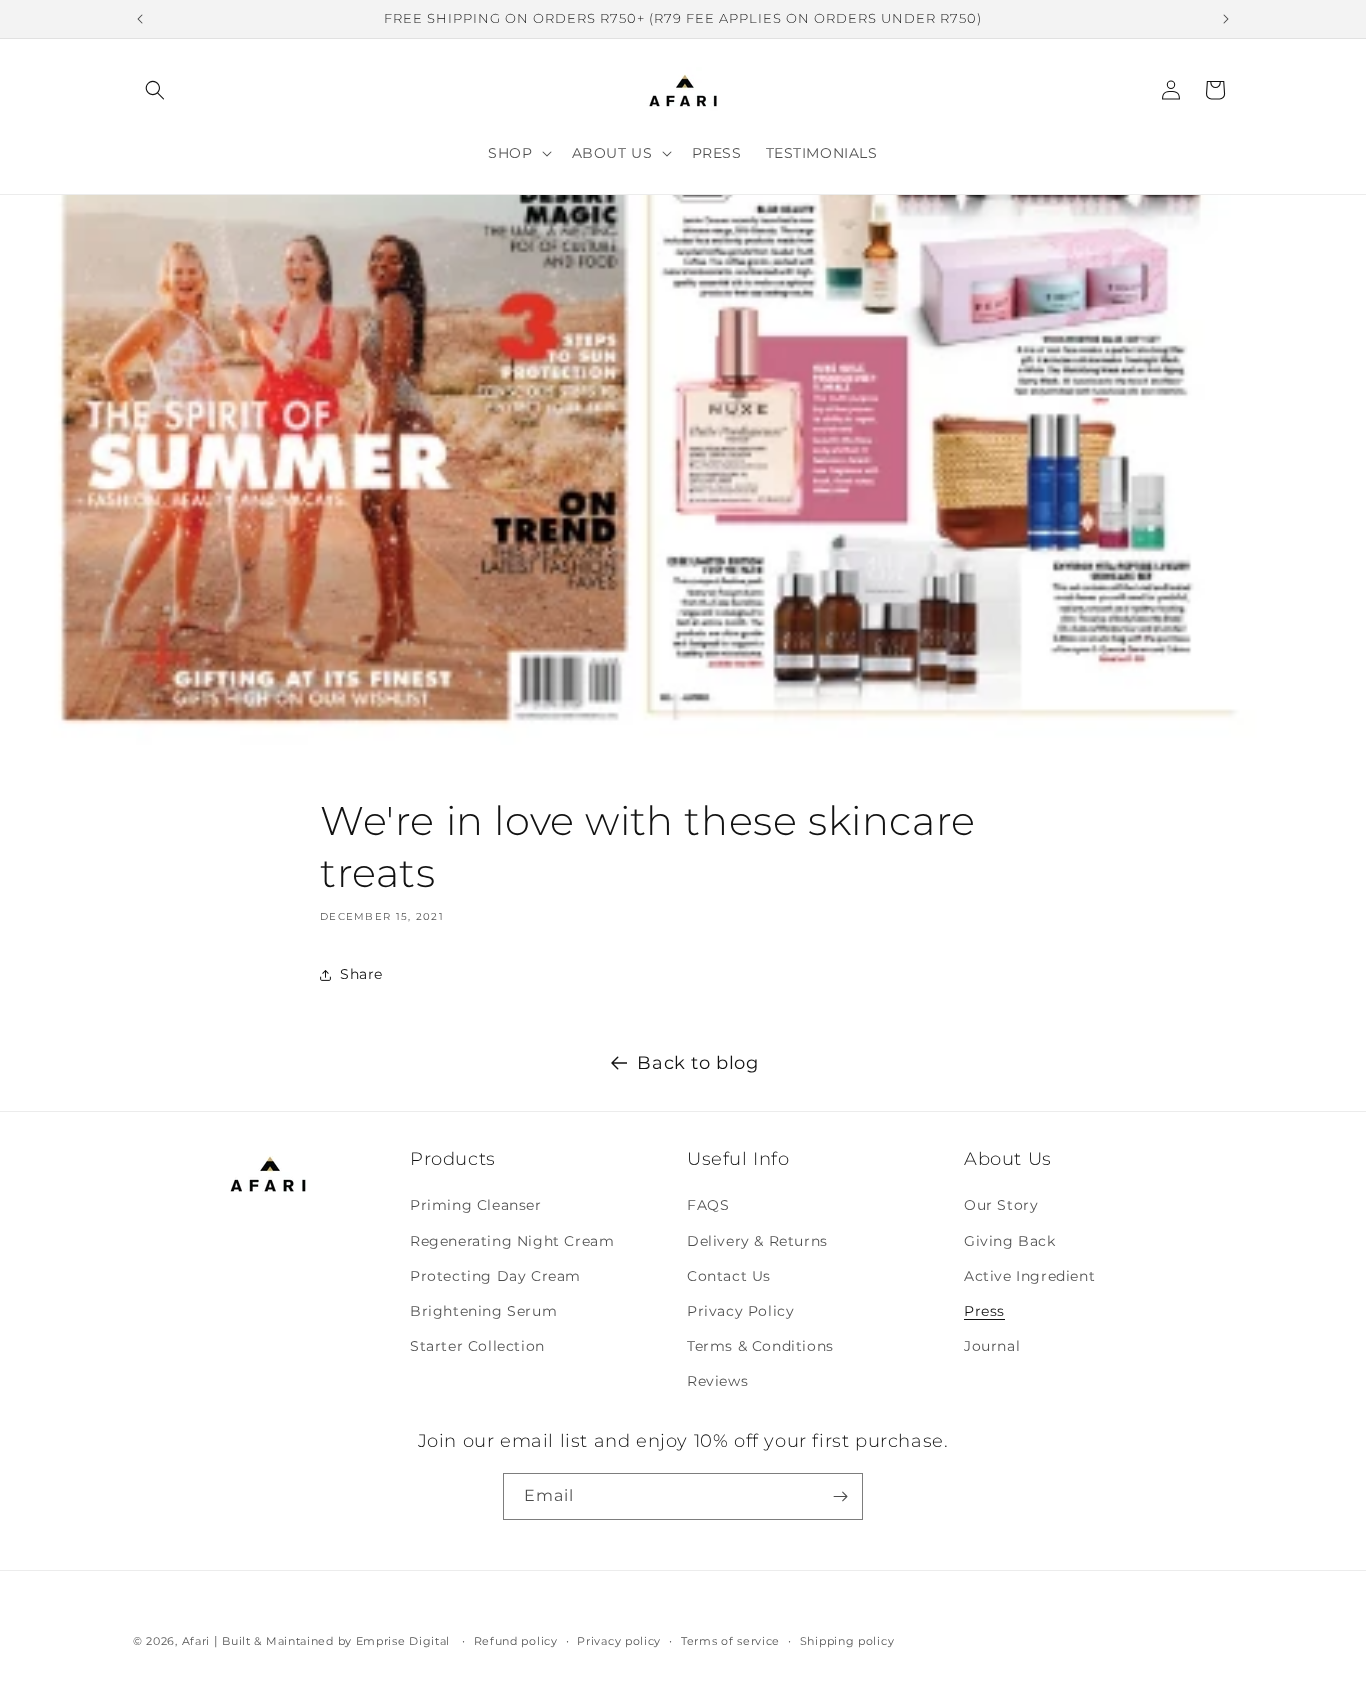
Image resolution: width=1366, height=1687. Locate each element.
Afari (196, 1641)
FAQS (708, 1205)
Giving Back (1010, 1241)
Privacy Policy (740, 1311)
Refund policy (516, 1641)
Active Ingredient (1029, 1276)
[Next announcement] (1226, 19)
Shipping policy (847, 1641)
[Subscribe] (840, 1496)
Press (984, 1311)
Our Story (1001, 1205)
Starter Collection (477, 1346)
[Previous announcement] (140, 19)
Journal (992, 1346)
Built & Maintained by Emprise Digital (336, 1641)
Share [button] (361, 974)
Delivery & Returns (757, 1241)
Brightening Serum (483, 1311)
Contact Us (729, 1276)
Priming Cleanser (476, 1205)
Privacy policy (619, 1641)
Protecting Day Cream (495, 1276)
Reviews (717, 1381)
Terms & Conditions (760, 1346)
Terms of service (730, 1641)
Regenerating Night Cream (512, 1241)
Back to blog (697, 1063)
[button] (155, 90)
